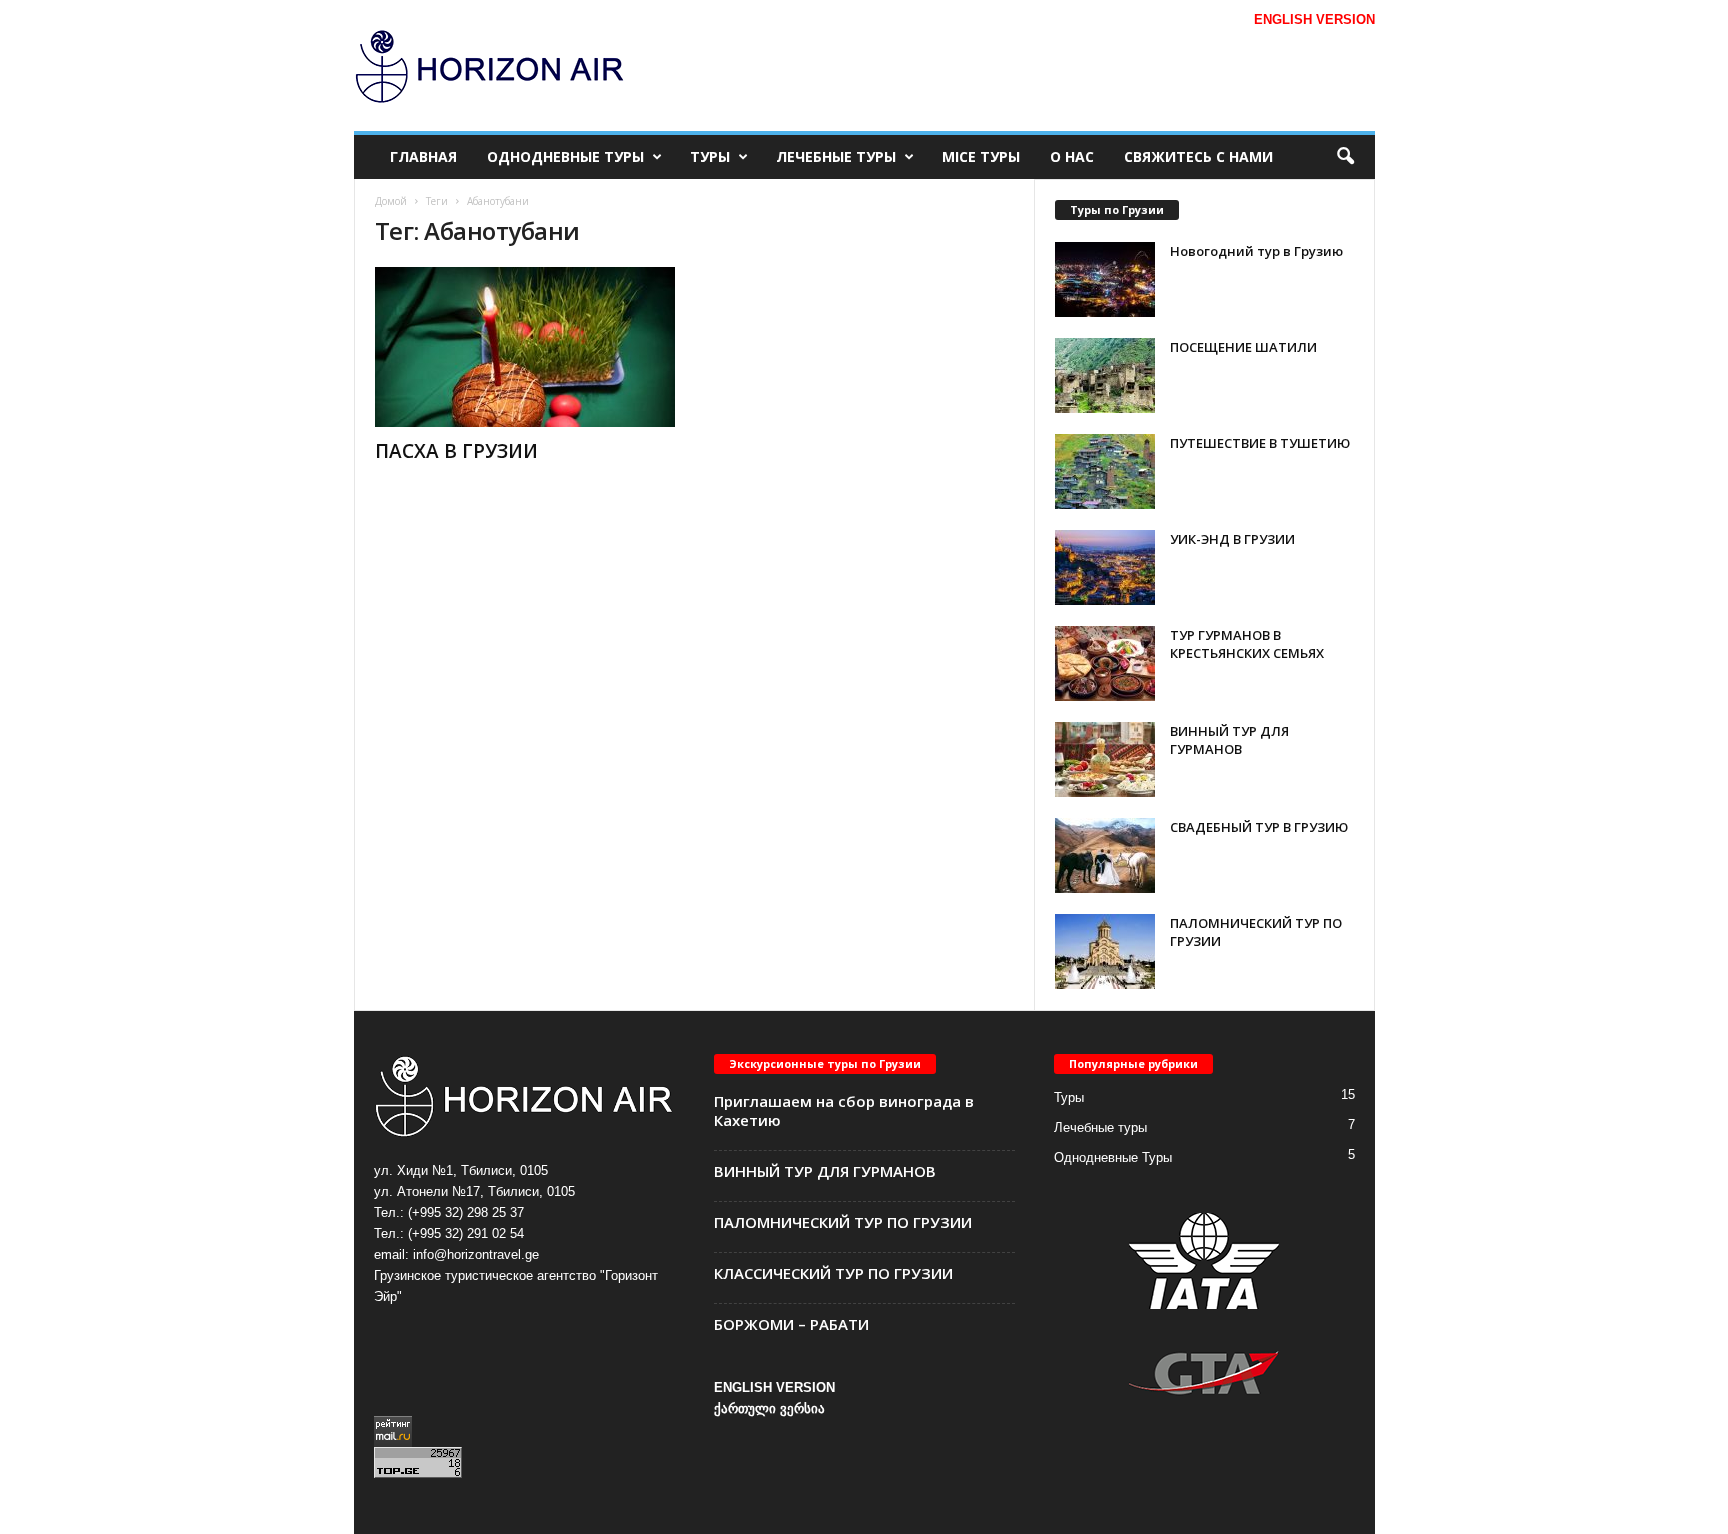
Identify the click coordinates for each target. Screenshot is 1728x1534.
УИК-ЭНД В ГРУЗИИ (1232, 539)
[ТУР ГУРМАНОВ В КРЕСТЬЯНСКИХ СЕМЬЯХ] (1105, 663)
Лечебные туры (836, 156)
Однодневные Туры (565, 156)
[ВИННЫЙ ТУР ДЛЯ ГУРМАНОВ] (1105, 759)
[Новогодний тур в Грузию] (1105, 279)
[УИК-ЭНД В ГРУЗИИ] (1105, 567)
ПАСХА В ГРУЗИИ (456, 451)
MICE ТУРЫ (981, 156)
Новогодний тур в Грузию (1256, 251)
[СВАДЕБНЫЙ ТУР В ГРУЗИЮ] (1105, 855)
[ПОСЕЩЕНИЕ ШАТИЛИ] (1105, 375)
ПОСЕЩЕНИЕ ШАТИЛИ (1243, 347)
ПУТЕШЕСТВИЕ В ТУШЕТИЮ (1260, 443)
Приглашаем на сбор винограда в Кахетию (844, 1110)
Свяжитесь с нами (1198, 156)
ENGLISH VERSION (774, 1387)
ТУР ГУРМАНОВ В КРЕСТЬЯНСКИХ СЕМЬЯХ (1247, 644)
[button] (1345, 157)
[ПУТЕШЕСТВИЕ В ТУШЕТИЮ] (1105, 471)
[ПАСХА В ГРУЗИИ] (525, 347)
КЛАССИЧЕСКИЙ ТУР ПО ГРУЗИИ (833, 1273)
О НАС (1072, 156)
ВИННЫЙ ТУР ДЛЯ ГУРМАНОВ (1229, 740)
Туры (710, 156)
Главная (423, 156)
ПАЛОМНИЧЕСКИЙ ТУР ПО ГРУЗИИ (843, 1222)
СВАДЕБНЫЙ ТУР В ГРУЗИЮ (1259, 827)
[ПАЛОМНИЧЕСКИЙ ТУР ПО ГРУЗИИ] (1105, 951)
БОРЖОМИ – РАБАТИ (791, 1324)
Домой (391, 201)
